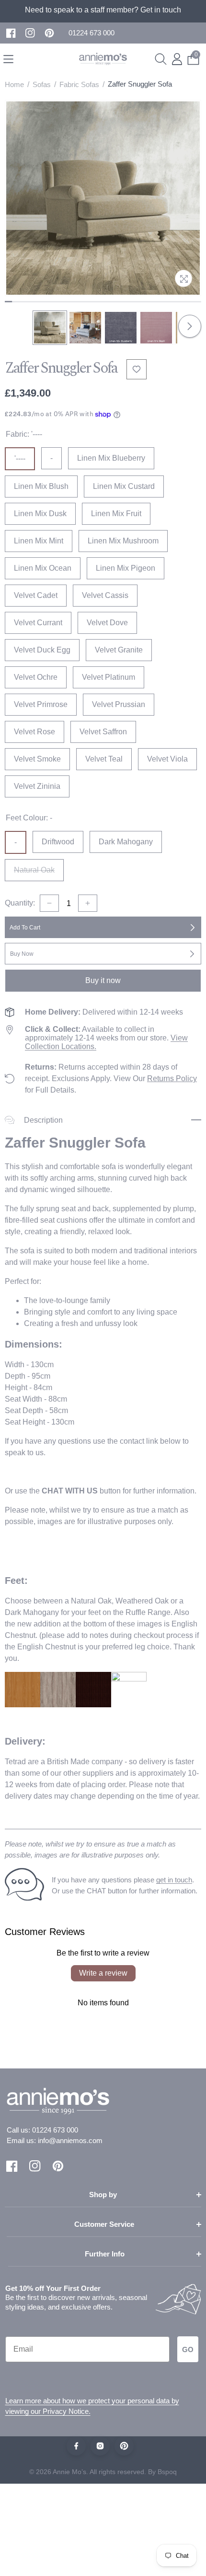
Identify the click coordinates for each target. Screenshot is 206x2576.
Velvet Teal (104, 759)
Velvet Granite (119, 650)
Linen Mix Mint (39, 541)
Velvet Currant (38, 623)
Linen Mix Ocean (43, 568)
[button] (92, 33)
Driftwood (58, 842)
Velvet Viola (167, 759)
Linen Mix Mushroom (123, 541)
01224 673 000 (55, 2130)
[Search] (161, 59)
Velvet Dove (107, 623)
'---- (20, 459)
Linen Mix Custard (124, 486)
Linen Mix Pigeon (126, 568)
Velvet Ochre (36, 677)
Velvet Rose (34, 732)
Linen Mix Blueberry (111, 458)
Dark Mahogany (126, 842)
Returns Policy (172, 1078)
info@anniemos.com (70, 2140)
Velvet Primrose (41, 704)
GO (188, 2349)
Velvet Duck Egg (42, 650)
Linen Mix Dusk (40, 514)
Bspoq (167, 2472)
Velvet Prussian (119, 704)
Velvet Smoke (37, 759)
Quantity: (20, 903)
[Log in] (177, 59)
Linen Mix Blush (41, 486)
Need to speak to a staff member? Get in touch (103, 10)
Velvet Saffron (103, 732)
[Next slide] (190, 326)
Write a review (103, 1973)
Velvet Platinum (109, 677)
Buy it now (103, 980)
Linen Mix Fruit (116, 514)
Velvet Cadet (36, 595)
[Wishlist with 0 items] (137, 369)
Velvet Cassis (105, 595)
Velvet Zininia (37, 786)
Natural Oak (39, 873)
